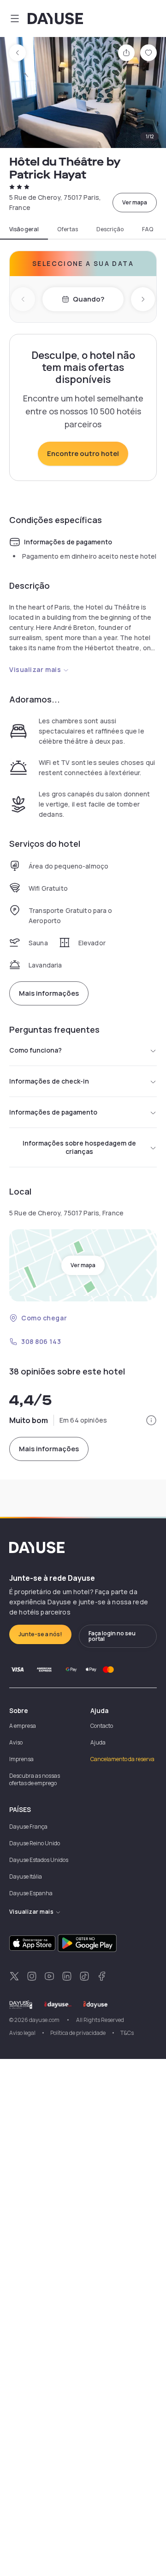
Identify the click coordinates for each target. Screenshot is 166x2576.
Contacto (102, 1726)
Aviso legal (22, 2033)
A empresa (23, 1726)
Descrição (110, 229)
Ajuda (98, 1742)
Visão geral (24, 229)
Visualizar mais (35, 669)
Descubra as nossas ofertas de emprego (35, 1779)
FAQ (148, 229)
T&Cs (127, 2033)
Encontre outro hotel (83, 453)
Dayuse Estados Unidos (39, 1860)
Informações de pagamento (53, 1112)
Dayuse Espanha (31, 1893)
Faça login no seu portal (112, 1636)
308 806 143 (41, 1341)
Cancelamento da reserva (122, 1759)
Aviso (16, 1742)
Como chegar (44, 1318)
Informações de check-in (49, 1081)
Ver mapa (135, 202)
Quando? (89, 299)
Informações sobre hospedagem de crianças (79, 1147)
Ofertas (68, 229)
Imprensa (21, 1759)
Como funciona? (36, 1050)
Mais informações (49, 993)
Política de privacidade (78, 2033)
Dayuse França (28, 1827)
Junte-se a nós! (40, 1634)
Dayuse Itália (26, 1877)
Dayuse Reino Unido (35, 1843)
